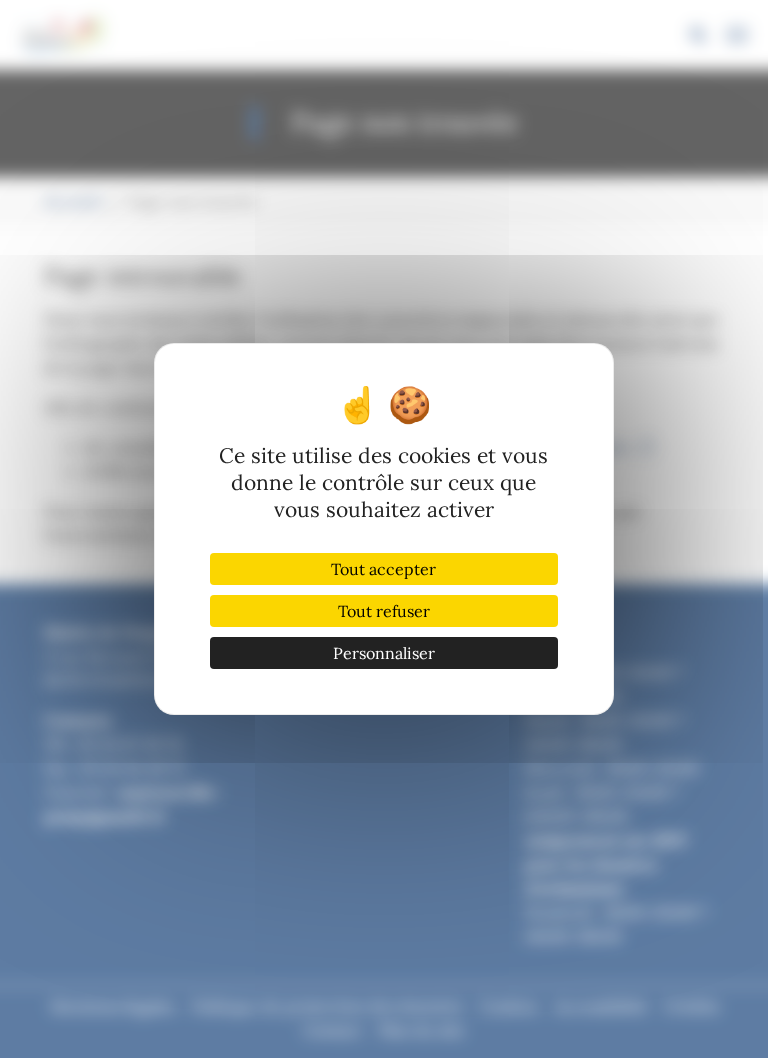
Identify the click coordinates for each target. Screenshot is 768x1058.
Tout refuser (384, 611)
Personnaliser (384, 653)
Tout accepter (383, 569)
